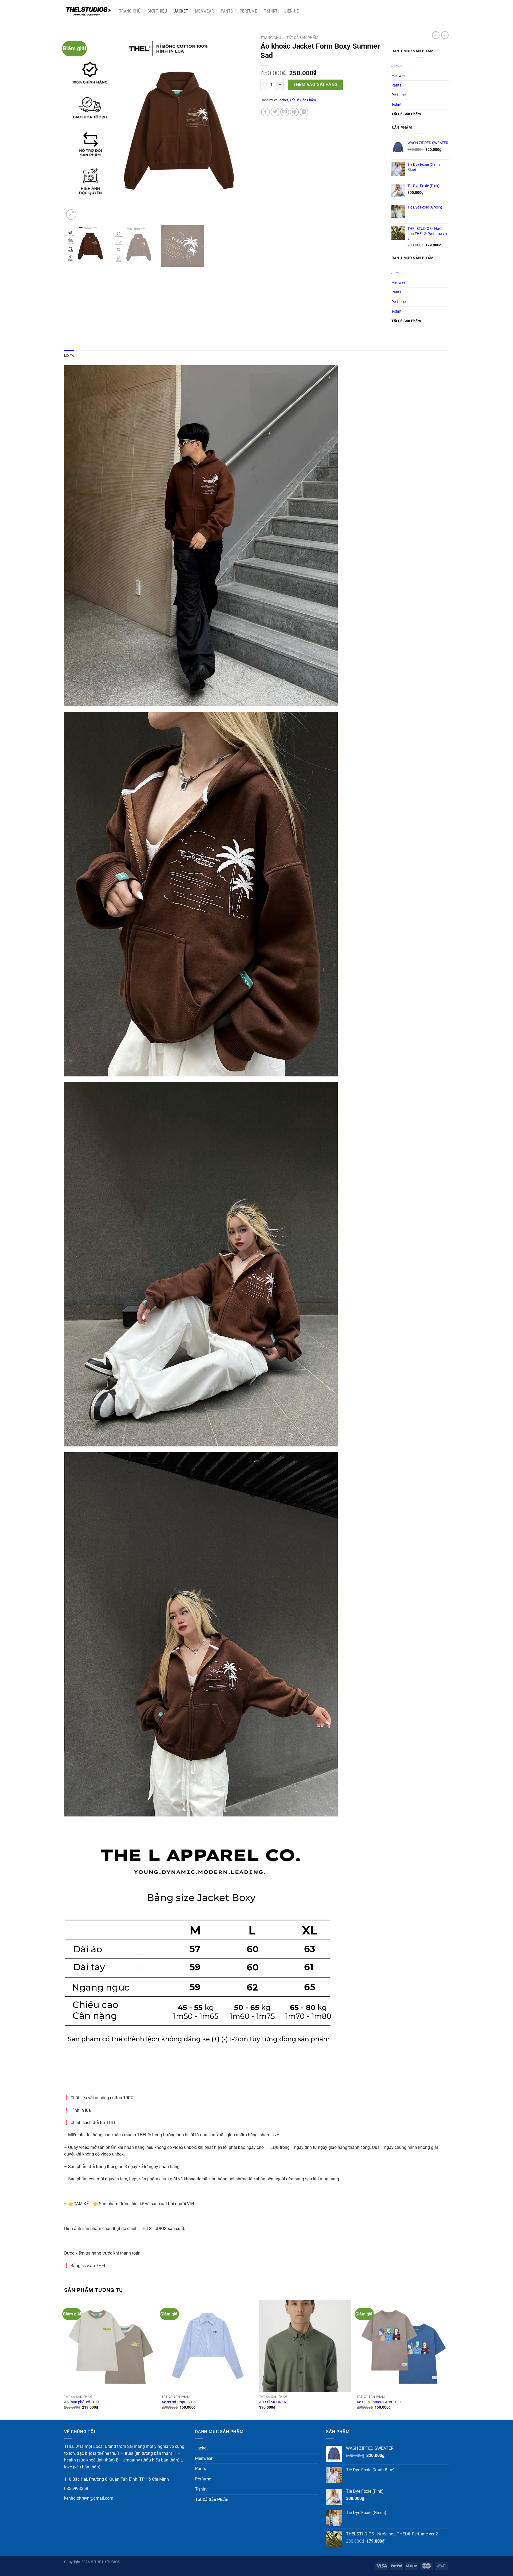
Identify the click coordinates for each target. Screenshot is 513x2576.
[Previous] (75, 127)
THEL (69, 2446)
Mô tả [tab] (69, 355)
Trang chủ (130, 11)
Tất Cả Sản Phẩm (302, 38)
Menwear (204, 11)
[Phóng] (71, 215)
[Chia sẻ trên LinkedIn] (304, 112)
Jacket (181, 11)
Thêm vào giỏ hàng (316, 85)
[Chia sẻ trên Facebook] (265, 112)
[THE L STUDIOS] (88, 11)
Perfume (248, 11)
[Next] (242, 127)
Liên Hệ (292, 11)
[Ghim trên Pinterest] (294, 112)
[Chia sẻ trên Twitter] (275, 112)
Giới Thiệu (157, 11)
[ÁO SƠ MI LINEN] (305, 2346)
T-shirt (271, 11)
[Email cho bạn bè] (285, 112)
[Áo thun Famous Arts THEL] (403, 2346)
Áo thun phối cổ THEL (82, 2402)
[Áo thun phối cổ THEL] (110, 2346)
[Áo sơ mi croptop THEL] (208, 2346)
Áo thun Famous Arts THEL (379, 2402)
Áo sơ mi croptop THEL (181, 2402)
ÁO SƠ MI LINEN (273, 2402)
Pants (227, 11)
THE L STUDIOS (107, 2562)
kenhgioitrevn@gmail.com (89, 2498)
